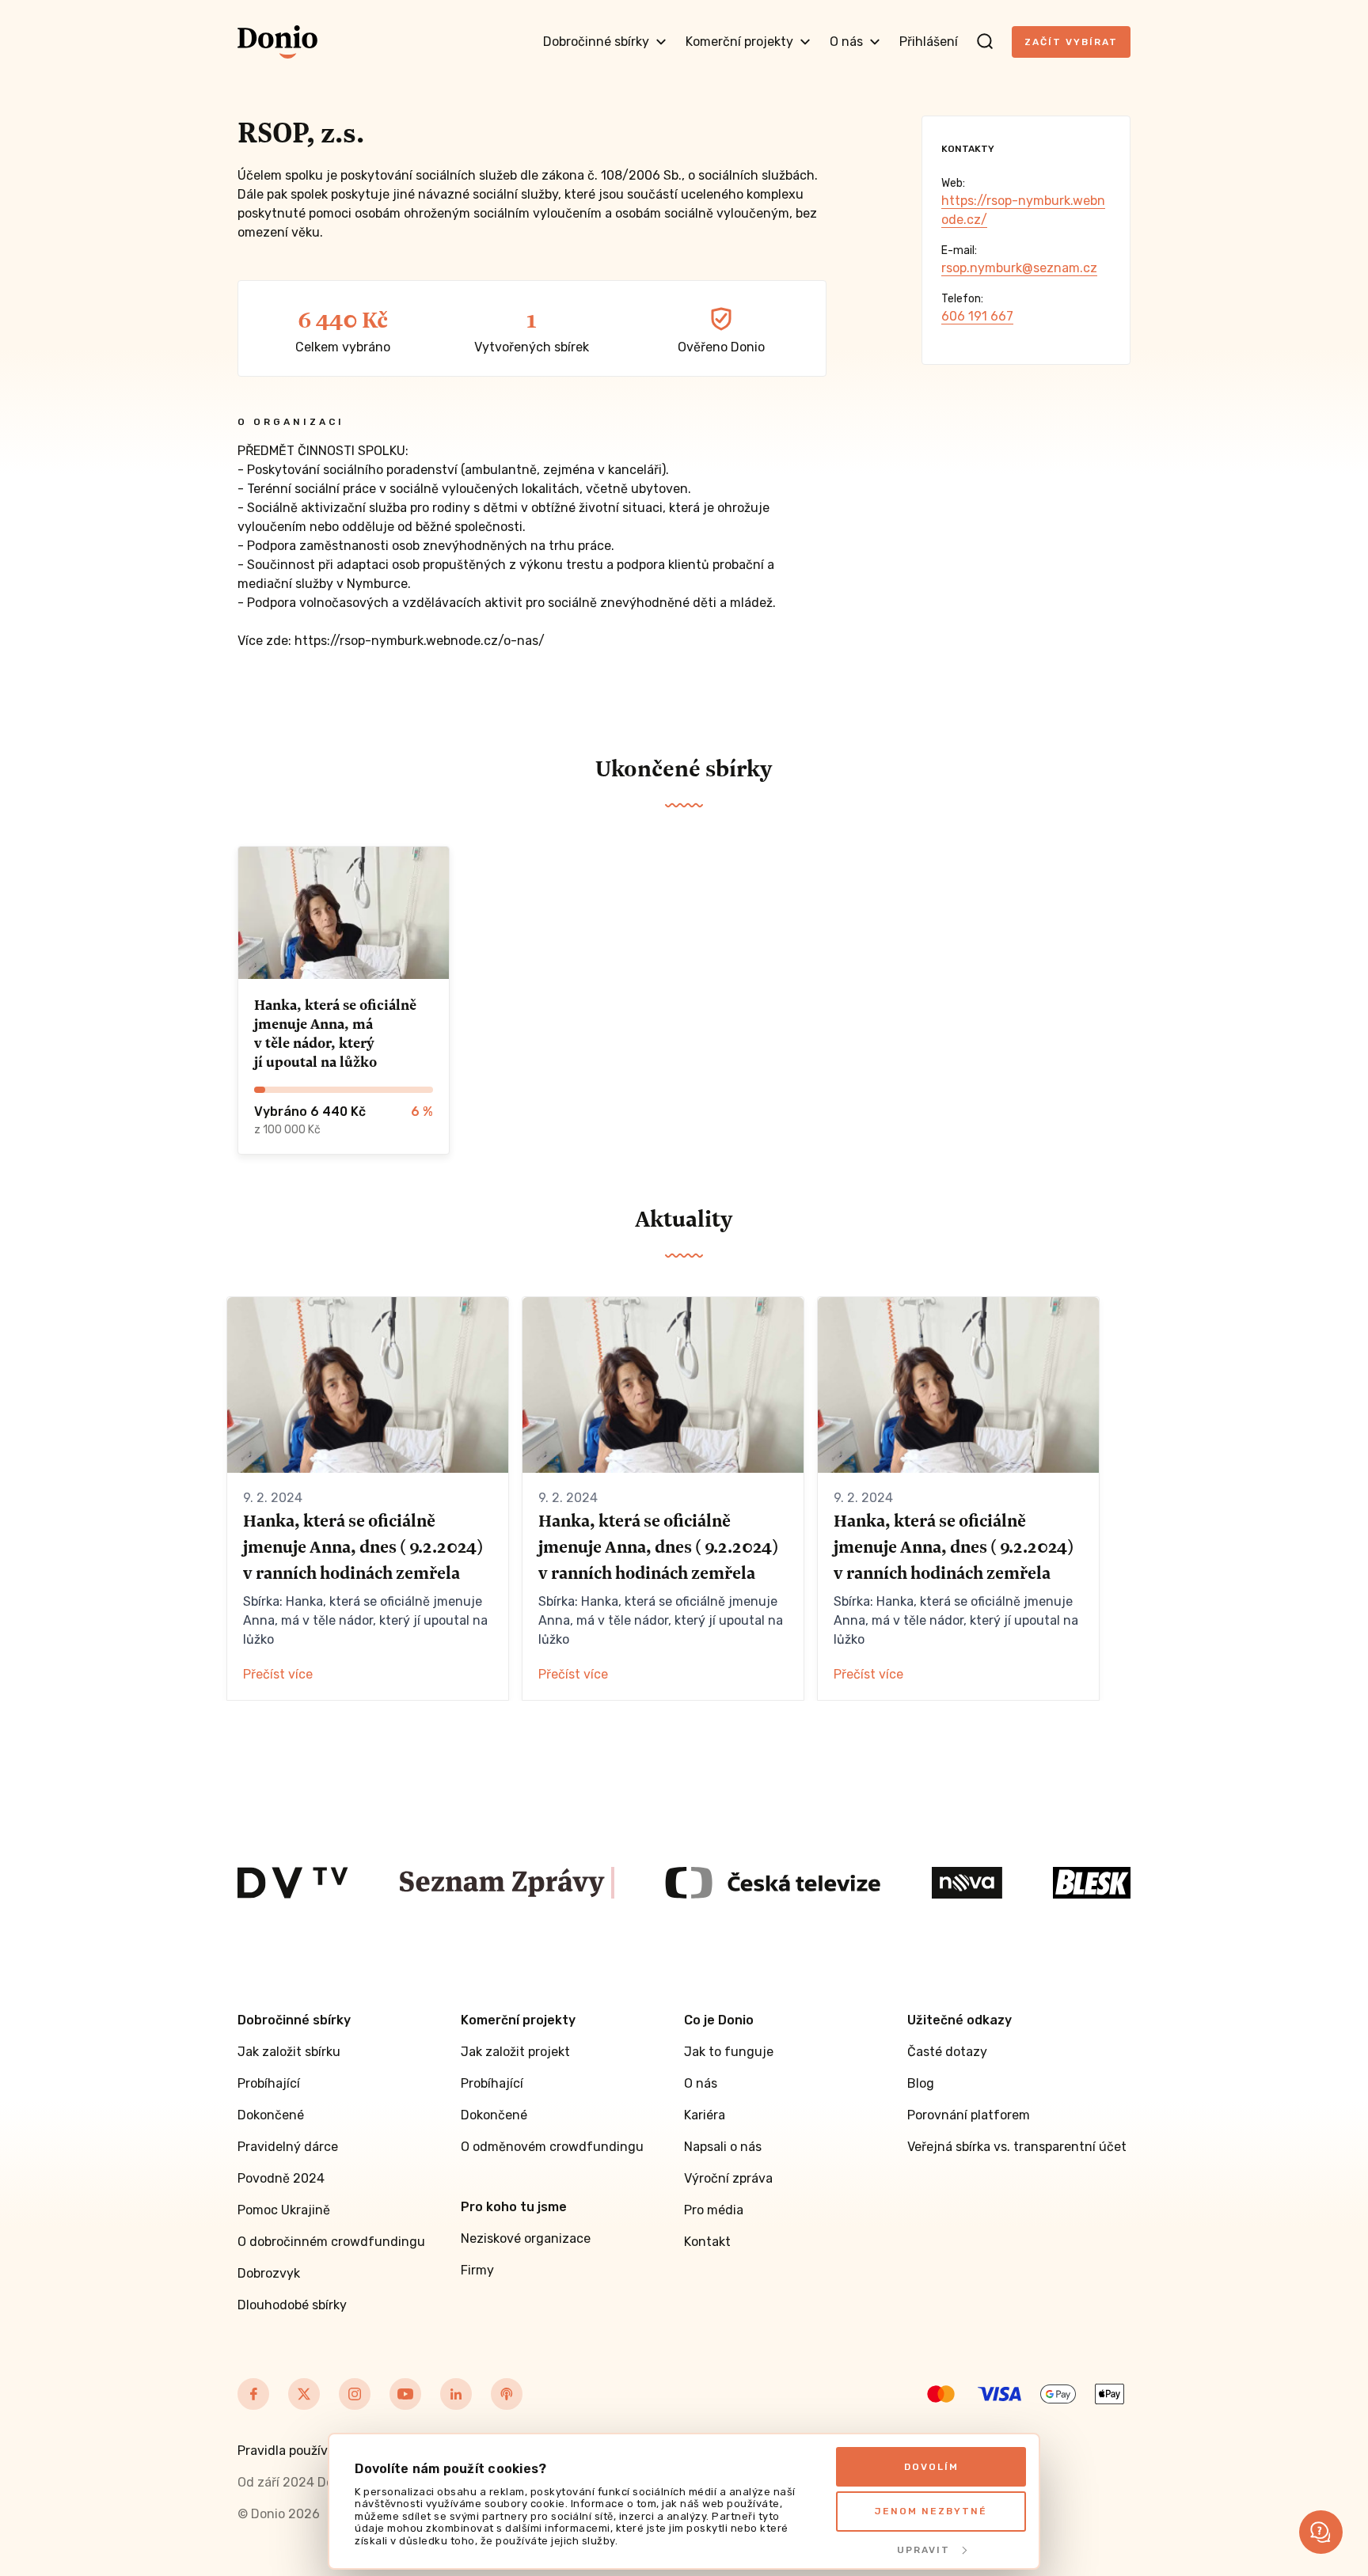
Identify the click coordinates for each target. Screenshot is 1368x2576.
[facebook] (253, 2394)
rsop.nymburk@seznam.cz (1019, 268)
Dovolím (931, 2467)
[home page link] (277, 42)
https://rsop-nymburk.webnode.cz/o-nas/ (420, 641)
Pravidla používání (292, 2451)
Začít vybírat (1071, 42)
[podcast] (507, 2394)
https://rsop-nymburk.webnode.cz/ (1023, 210)
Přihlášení (929, 42)
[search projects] (985, 42)
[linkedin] (456, 2394)
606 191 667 (977, 316)
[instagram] (355, 2394)
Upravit (923, 2550)
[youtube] (405, 2394)
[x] (304, 2394)
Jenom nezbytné (931, 2511)
